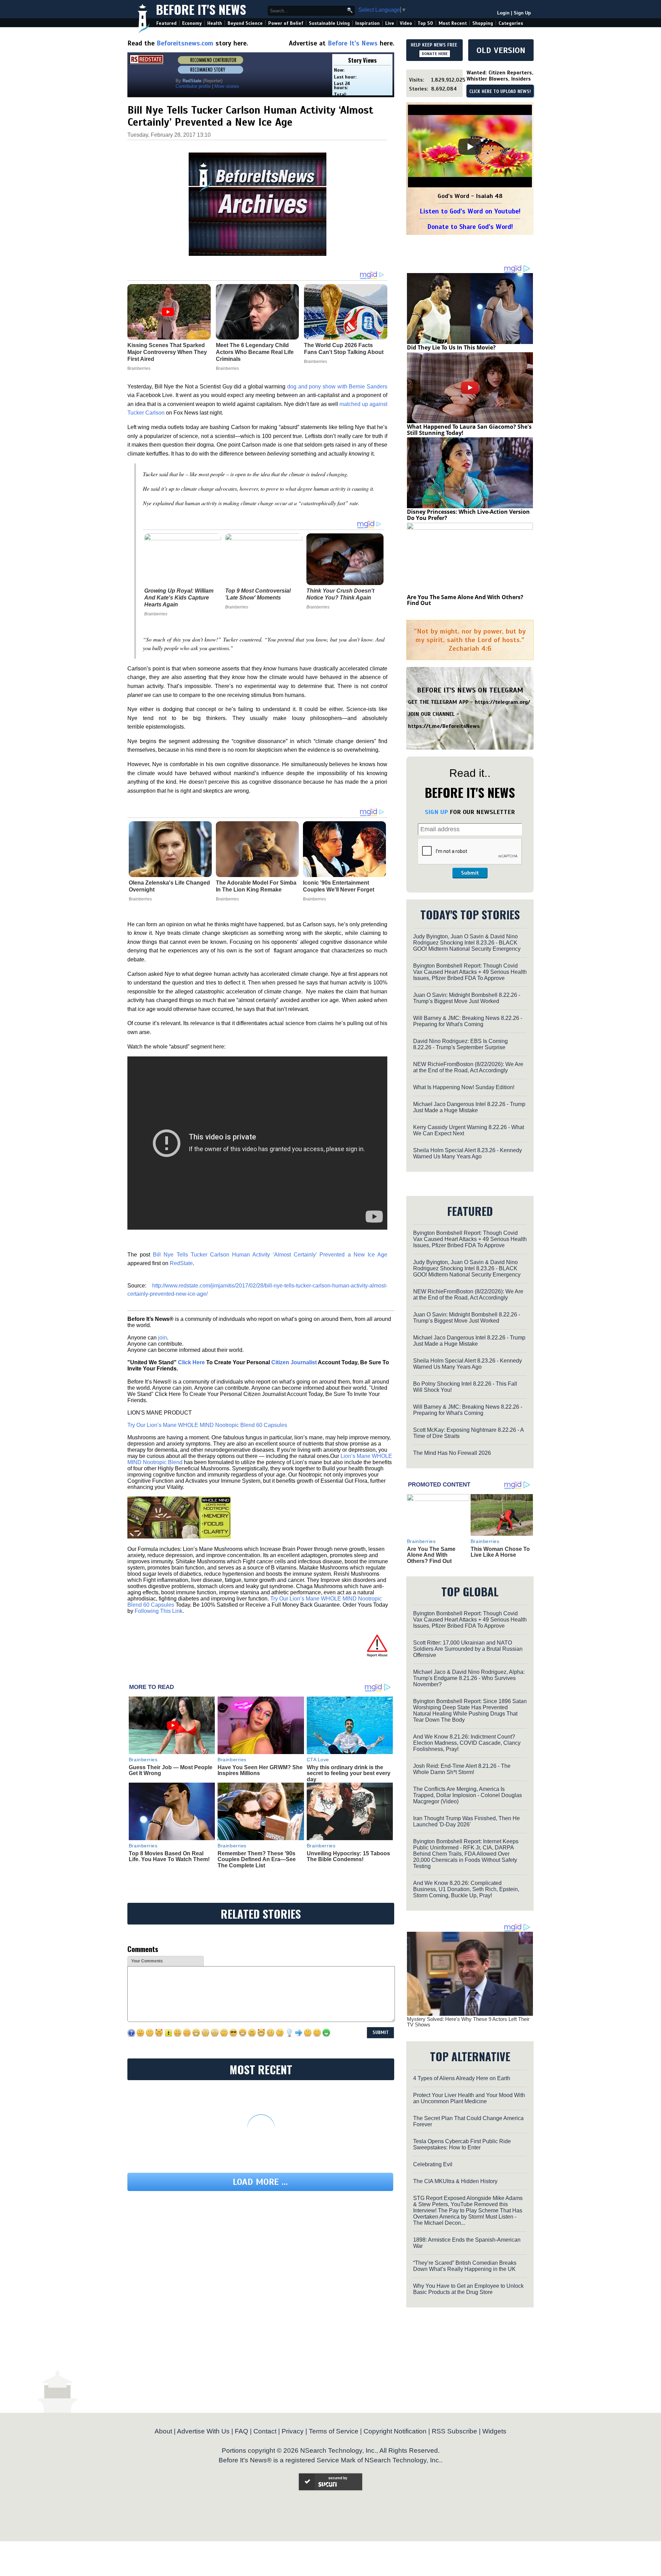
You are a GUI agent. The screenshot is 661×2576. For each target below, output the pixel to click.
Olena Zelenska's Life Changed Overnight (169, 886)
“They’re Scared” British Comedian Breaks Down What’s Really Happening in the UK (465, 2266)
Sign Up (522, 13)
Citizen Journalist (294, 1362)
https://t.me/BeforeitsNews (444, 726)
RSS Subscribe (454, 2431)
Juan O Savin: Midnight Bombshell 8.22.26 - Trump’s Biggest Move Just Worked (467, 998)
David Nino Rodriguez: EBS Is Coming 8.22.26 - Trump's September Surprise (460, 1044)
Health (215, 23)
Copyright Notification (395, 2431)
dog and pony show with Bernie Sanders (337, 387)
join (162, 1338)
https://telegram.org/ (502, 702)
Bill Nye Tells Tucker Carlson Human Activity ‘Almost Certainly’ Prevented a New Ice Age (270, 1255)
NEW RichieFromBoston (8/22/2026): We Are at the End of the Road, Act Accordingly (468, 1067)
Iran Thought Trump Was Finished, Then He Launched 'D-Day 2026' (466, 1821)
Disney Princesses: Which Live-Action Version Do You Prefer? (468, 515)
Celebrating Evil (433, 2164)
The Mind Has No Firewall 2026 (452, 1453)
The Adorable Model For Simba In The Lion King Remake (256, 886)
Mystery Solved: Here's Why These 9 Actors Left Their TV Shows (468, 2022)
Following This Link (159, 1611)
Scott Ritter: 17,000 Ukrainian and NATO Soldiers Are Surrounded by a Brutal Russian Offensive (468, 1649)
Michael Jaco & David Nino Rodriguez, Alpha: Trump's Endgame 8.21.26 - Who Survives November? (469, 1678)
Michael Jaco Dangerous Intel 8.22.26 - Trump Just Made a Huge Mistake (469, 1107)
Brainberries (156, 614)
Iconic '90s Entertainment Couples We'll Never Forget (339, 886)
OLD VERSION (501, 50)
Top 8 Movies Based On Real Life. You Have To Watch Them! (169, 1857)
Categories (511, 23)
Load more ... (260, 2182)
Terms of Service (334, 2431)
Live (390, 23)
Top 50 (425, 23)
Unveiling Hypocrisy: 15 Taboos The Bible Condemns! (348, 1857)
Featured (166, 23)
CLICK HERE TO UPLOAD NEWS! (500, 92)
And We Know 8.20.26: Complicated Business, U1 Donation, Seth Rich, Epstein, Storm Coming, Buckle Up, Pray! (466, 1889)
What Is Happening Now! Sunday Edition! (464, 1087)
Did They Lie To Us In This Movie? (451, 347)
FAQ (242, 2431)
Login (503, 13)
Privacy (293, 2431)
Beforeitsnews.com (185, 43)
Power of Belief (286, 23)
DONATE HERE (435, 54)
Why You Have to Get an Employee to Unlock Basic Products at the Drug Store (468, 2289)
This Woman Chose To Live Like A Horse (500, 1552)
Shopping (483, 23)
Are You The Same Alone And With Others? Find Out (465, 600)
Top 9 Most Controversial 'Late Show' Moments (258, 594)
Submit (470, 873)
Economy (192, 23)
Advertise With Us (203, 2431)
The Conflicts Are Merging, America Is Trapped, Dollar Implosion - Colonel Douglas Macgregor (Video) (468, 1795)
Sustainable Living (329, 23)
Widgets (494, 2431)
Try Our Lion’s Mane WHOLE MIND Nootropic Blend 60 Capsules (207, 1425)
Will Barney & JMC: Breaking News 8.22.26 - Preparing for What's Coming (468, 1021)
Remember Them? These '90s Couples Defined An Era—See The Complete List (257, 1859)
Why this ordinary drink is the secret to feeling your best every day (349, 1773)
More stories (227, 86)
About (163, 2431)
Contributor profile (193, 86)
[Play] (470, 147)
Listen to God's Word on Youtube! (470, 211)
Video (406, 23)
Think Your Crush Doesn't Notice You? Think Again (340, 594)
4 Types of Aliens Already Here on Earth (462, 2078)
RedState (181, 1263)
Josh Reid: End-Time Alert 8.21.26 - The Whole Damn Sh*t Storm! (462, 1769)
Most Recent (453, 23)
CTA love (318, 1760)
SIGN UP (436, 812)
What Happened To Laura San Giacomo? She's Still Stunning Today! (469, 430)
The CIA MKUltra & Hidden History (455, 2181)
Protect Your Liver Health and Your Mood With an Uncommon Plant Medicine (469, 2098)
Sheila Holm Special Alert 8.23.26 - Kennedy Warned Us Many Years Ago (468, 1153)
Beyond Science (245, 23)
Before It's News (201, 9)
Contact (265, 2431)
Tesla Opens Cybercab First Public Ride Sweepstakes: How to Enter (462, 2144)
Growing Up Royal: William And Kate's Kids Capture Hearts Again (179, 598)
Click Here (191, 1362)
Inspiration (368, 23)
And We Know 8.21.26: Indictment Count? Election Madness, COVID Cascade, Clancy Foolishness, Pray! (467, 1743)
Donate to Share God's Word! (470, 227)
